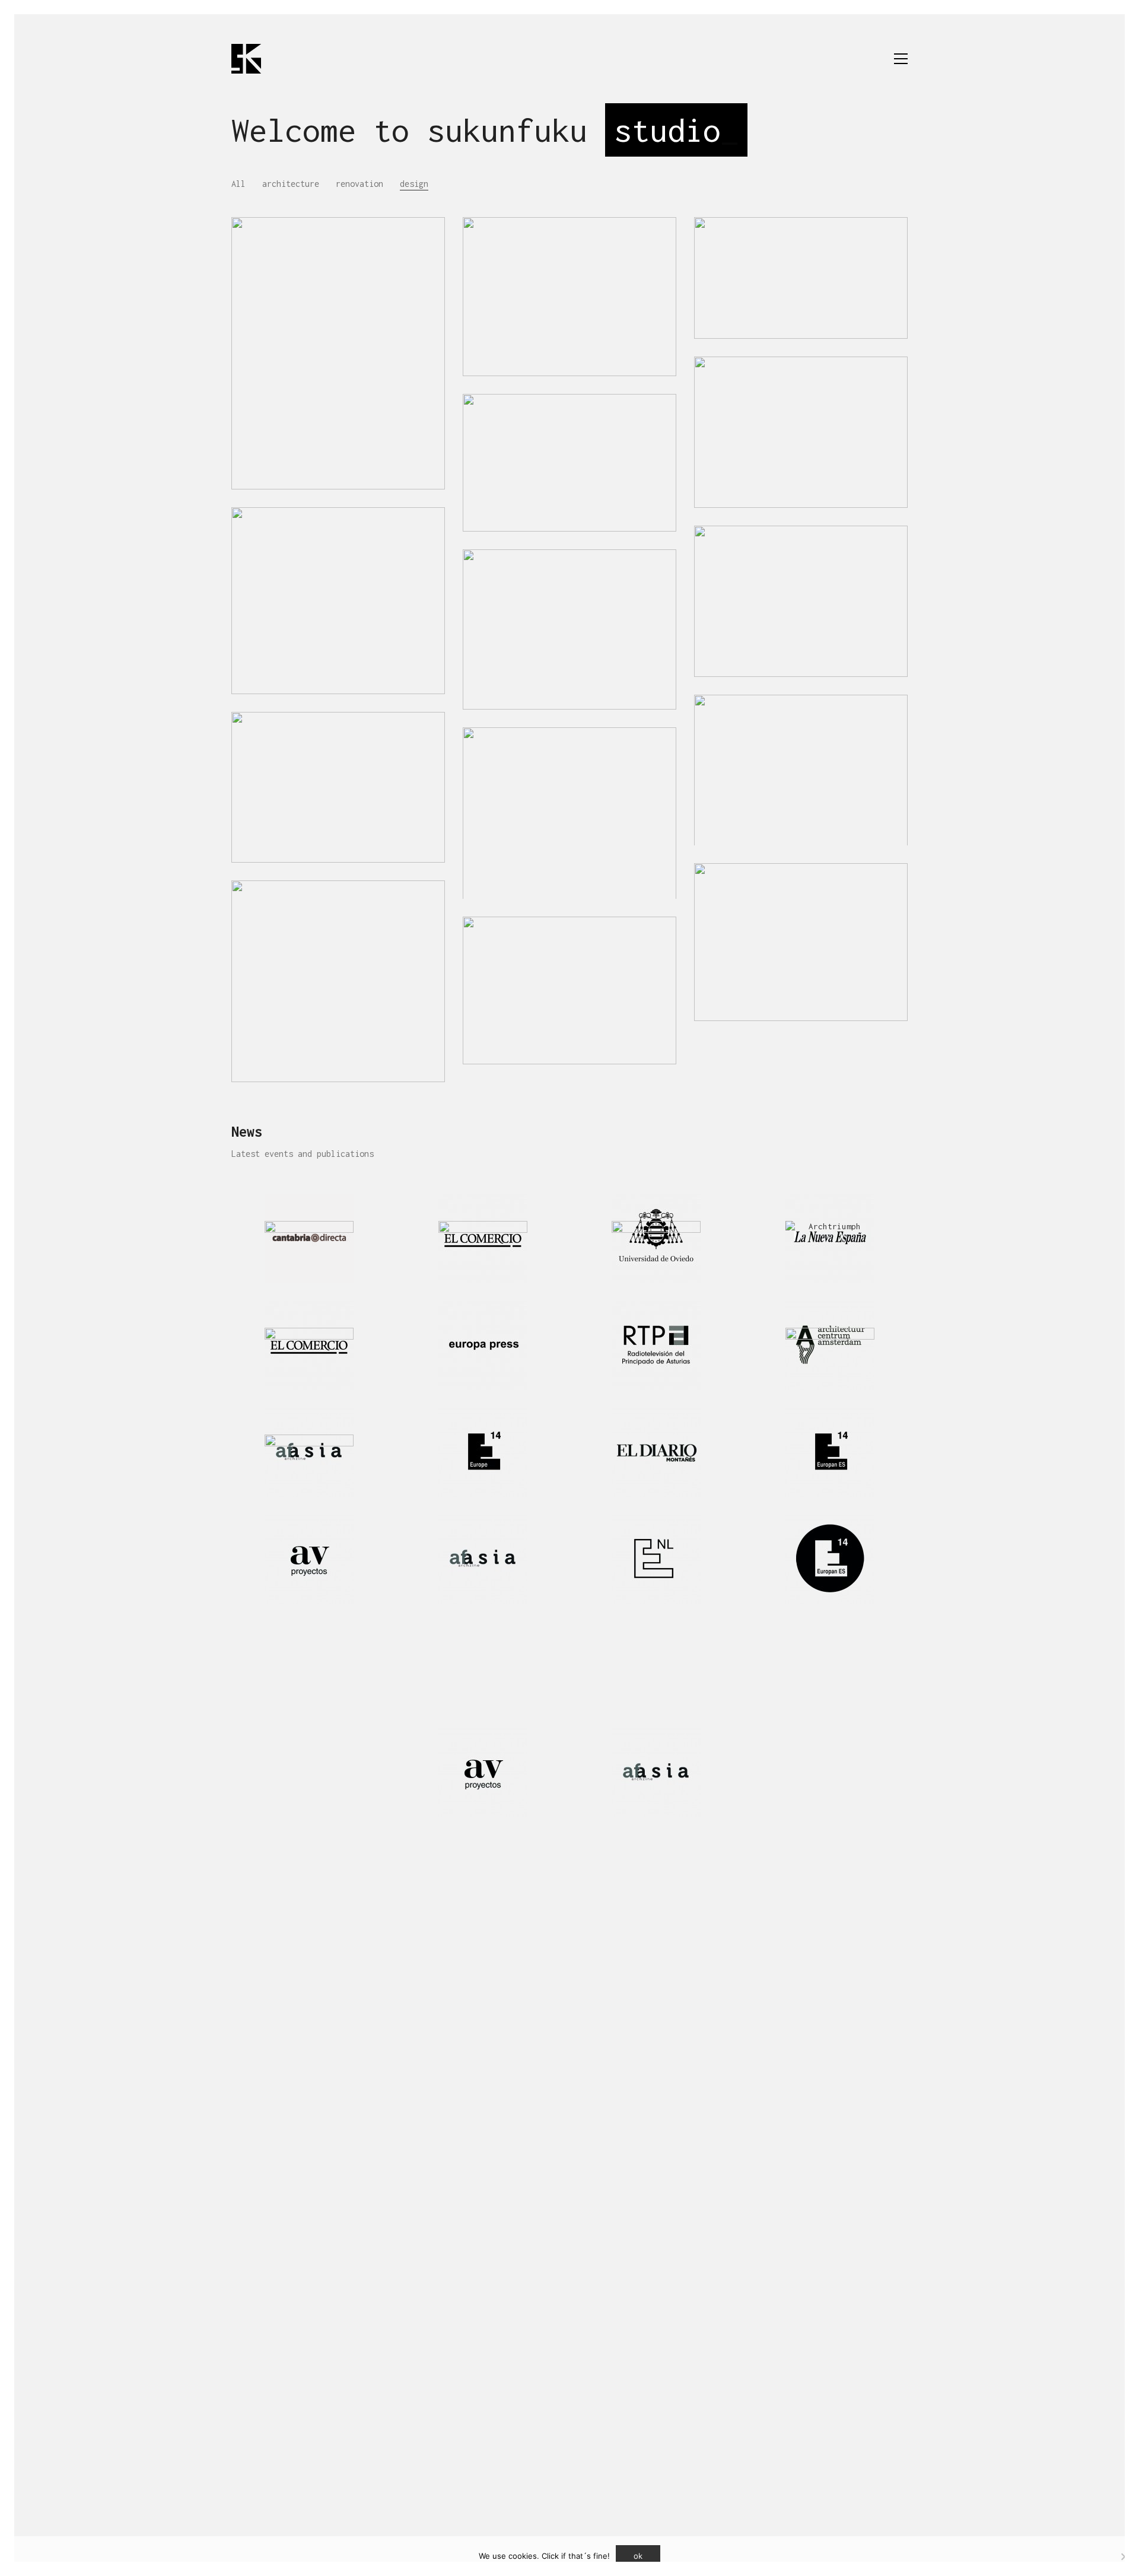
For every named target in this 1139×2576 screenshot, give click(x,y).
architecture (291, 184)
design (414, 184)
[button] (901, 59)
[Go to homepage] (246, 59)
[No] (1124, 2556)
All (238, 184)
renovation (359, 184)
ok (638, 2556)
